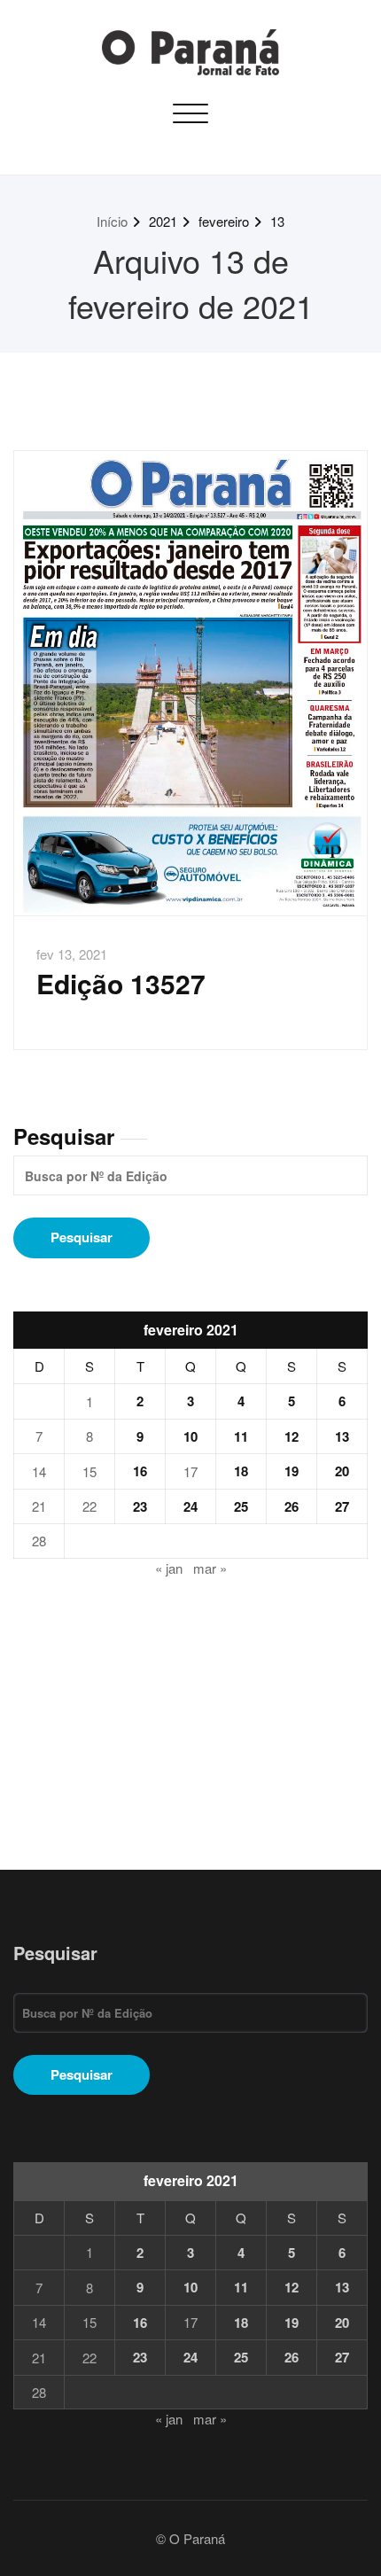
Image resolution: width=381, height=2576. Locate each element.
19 (292, 1471)
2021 (163, 221)
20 (342, 1471)
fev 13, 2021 (72, 954)
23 (140, 1506)
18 (241, 1471)
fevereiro (224, 221)
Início (112, 221)
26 (292, 1506)
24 (190, 1506)
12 (292, 1436)
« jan (169, 1568)
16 (140, 1471)
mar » (210, 1568)
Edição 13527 (121, 983)
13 (277, 221)
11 (241, 1436)
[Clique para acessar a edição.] (190, 683)
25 (241, 1506)
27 (342, 1506)
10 (190, 1436)
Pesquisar (64, 1136)
